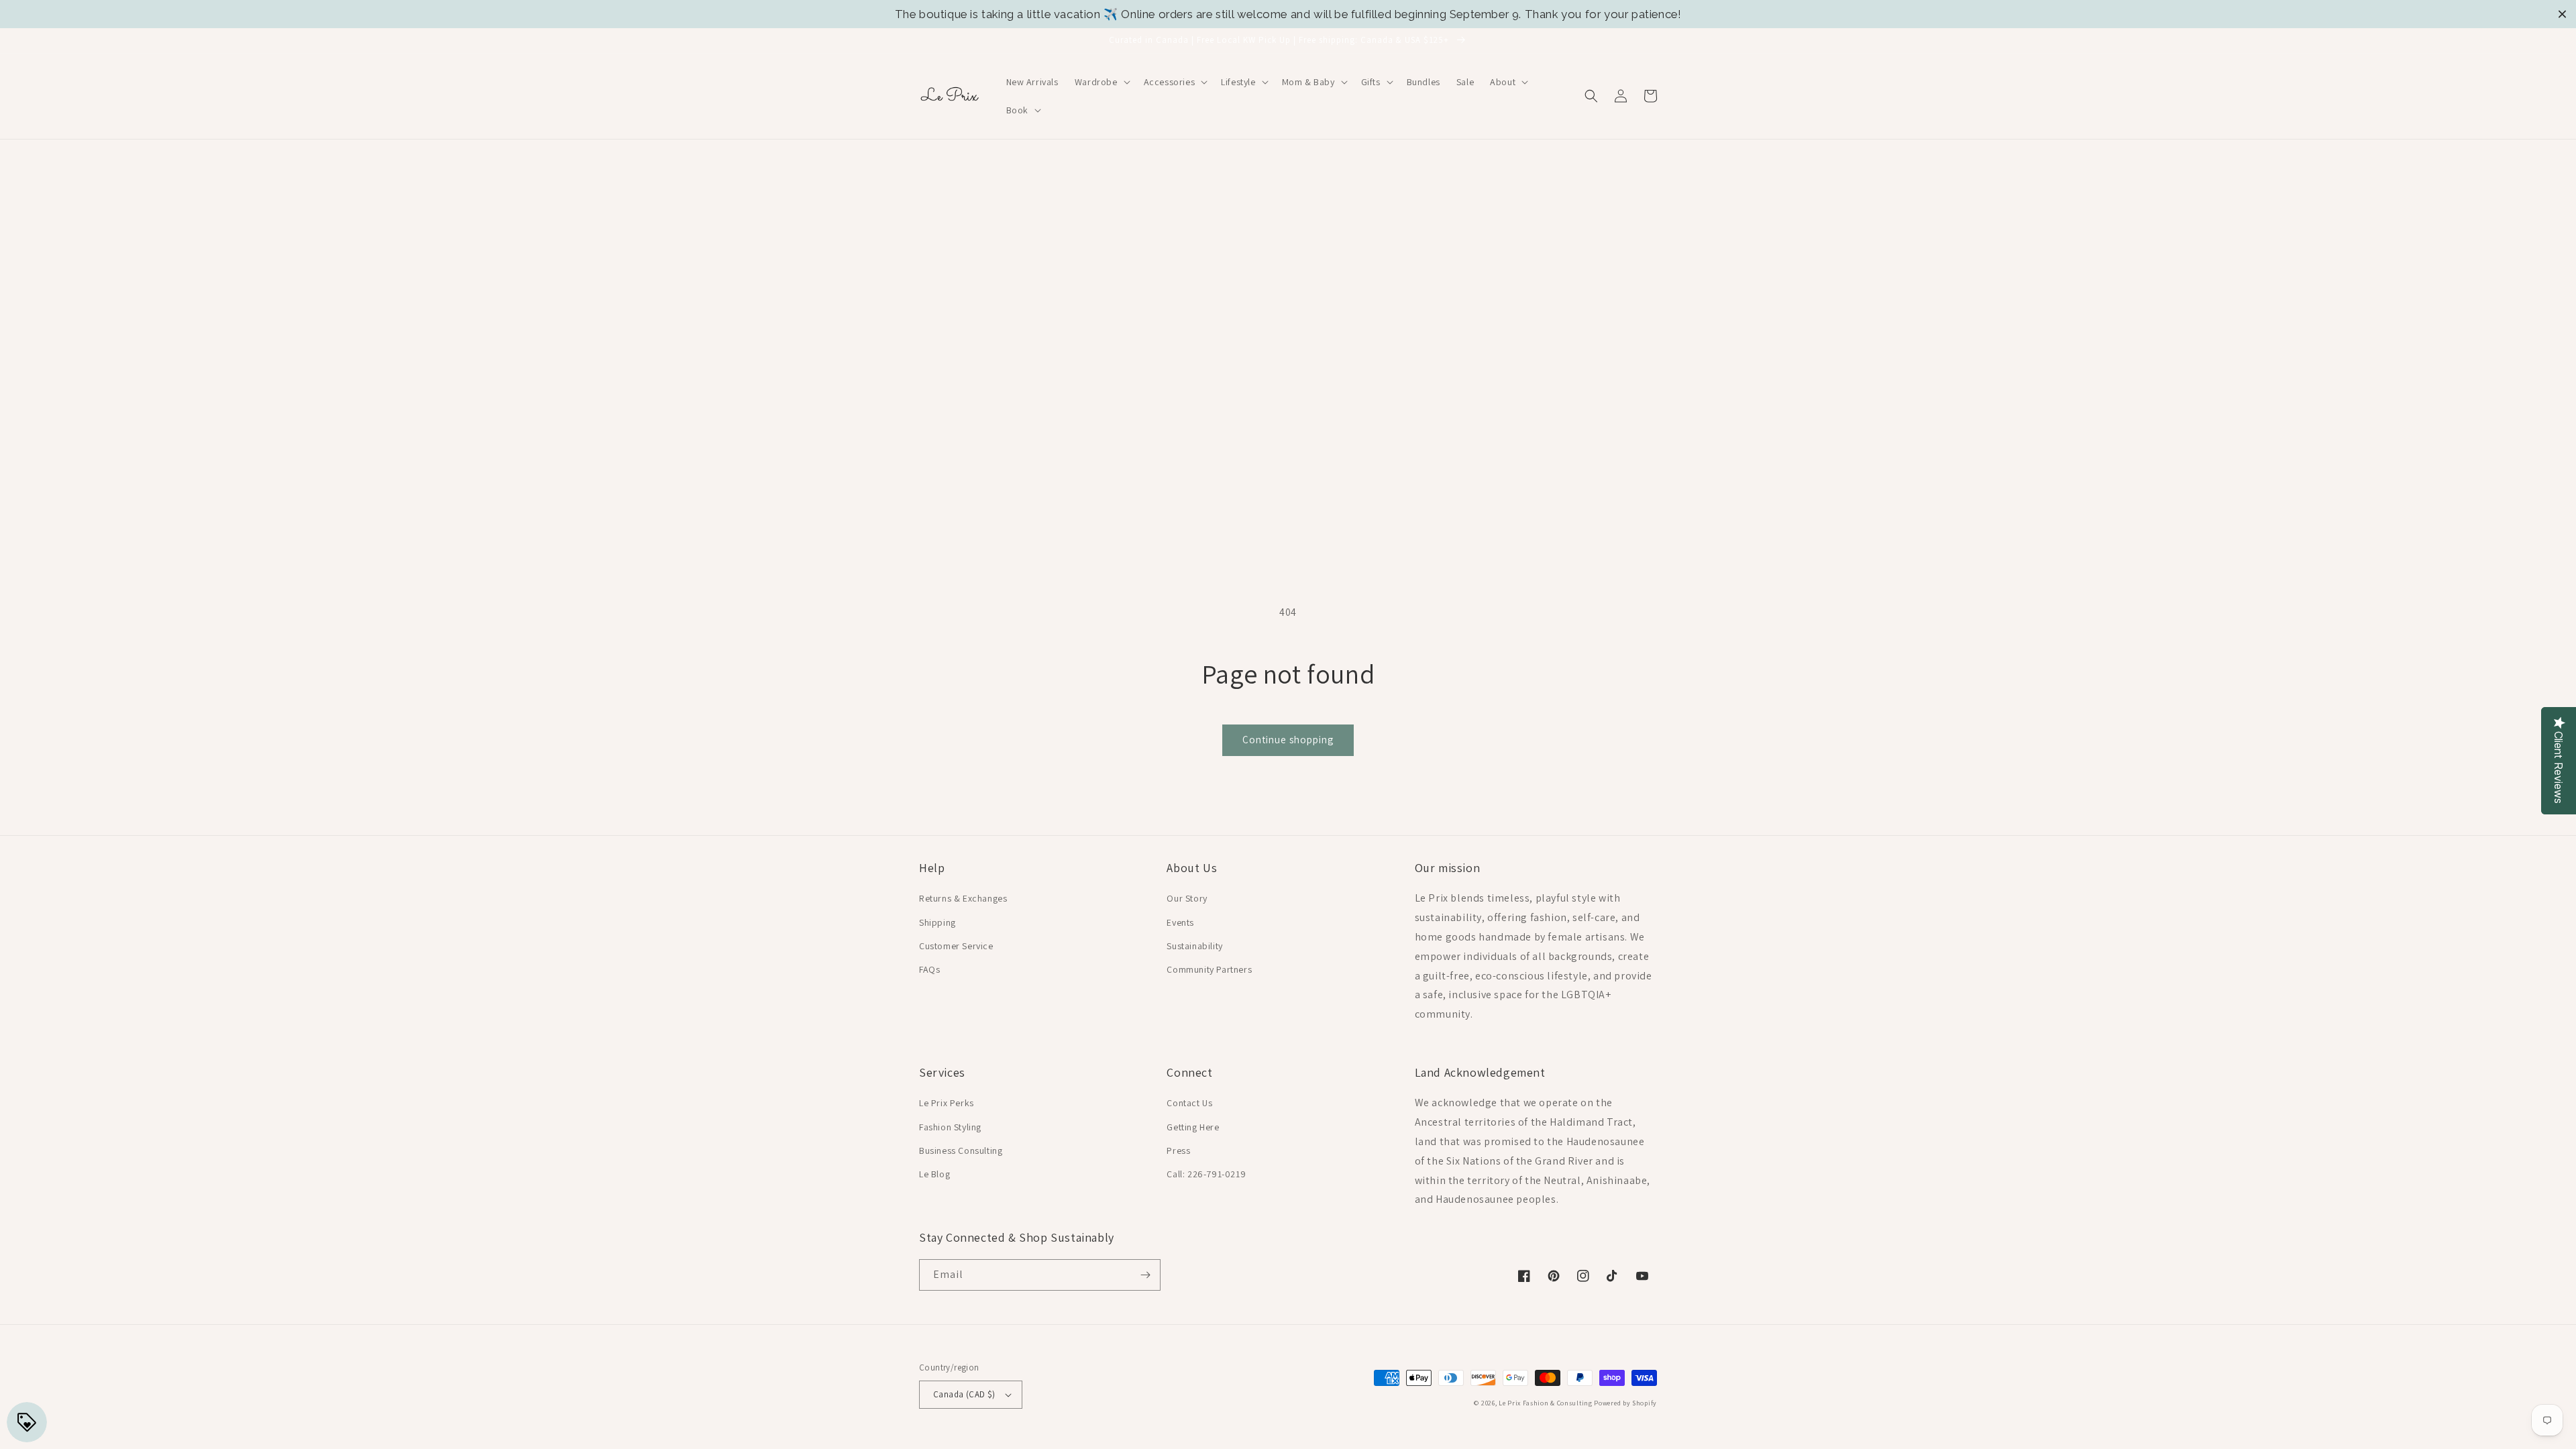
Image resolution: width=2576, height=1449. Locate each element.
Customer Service (956, 946)
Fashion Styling (950, 1127)
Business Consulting (961, 1150)
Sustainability (1194, 946)
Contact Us (1189, 1103)
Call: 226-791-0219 (1206, 1174)
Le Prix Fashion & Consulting (1546, 1403)
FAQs (929, 969)
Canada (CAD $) (964, 1394)
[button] (1101, 82)
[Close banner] (2562, 14)
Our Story (1187, 898)
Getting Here (1193, 1127)
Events (1180, 922)
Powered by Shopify (1625, 1403)
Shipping (937, 922)
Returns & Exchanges (963, 898)
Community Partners (1209, 969)
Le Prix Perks (947, 1103)
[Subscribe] (1145, 1275)
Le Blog (934, 1174)
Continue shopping (1288, 740)
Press (1178, 1150)
